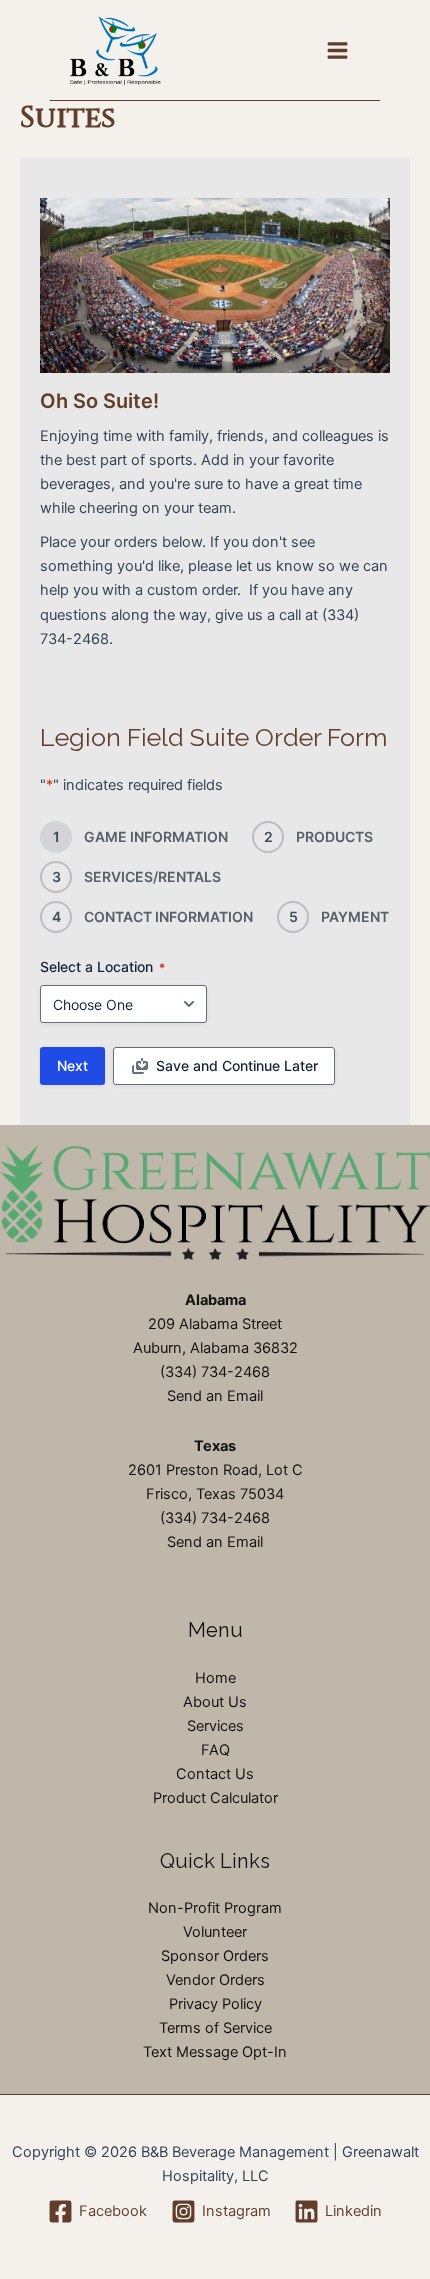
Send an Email (215, 1396)
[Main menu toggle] (337, 50)
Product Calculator (215, 1798)
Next (72, 1065)
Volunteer (215, 1932)
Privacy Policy (215, 2004)
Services (215, 1726)
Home (215, 1678)
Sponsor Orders (215, 1956)
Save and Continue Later (237, 1065)
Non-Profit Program (215, 1908)
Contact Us (215, 1774)
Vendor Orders (215, 1980)
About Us (215, 1702)
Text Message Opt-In (215, 2052)
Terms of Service (215, 2028)
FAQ (215, 1750)
